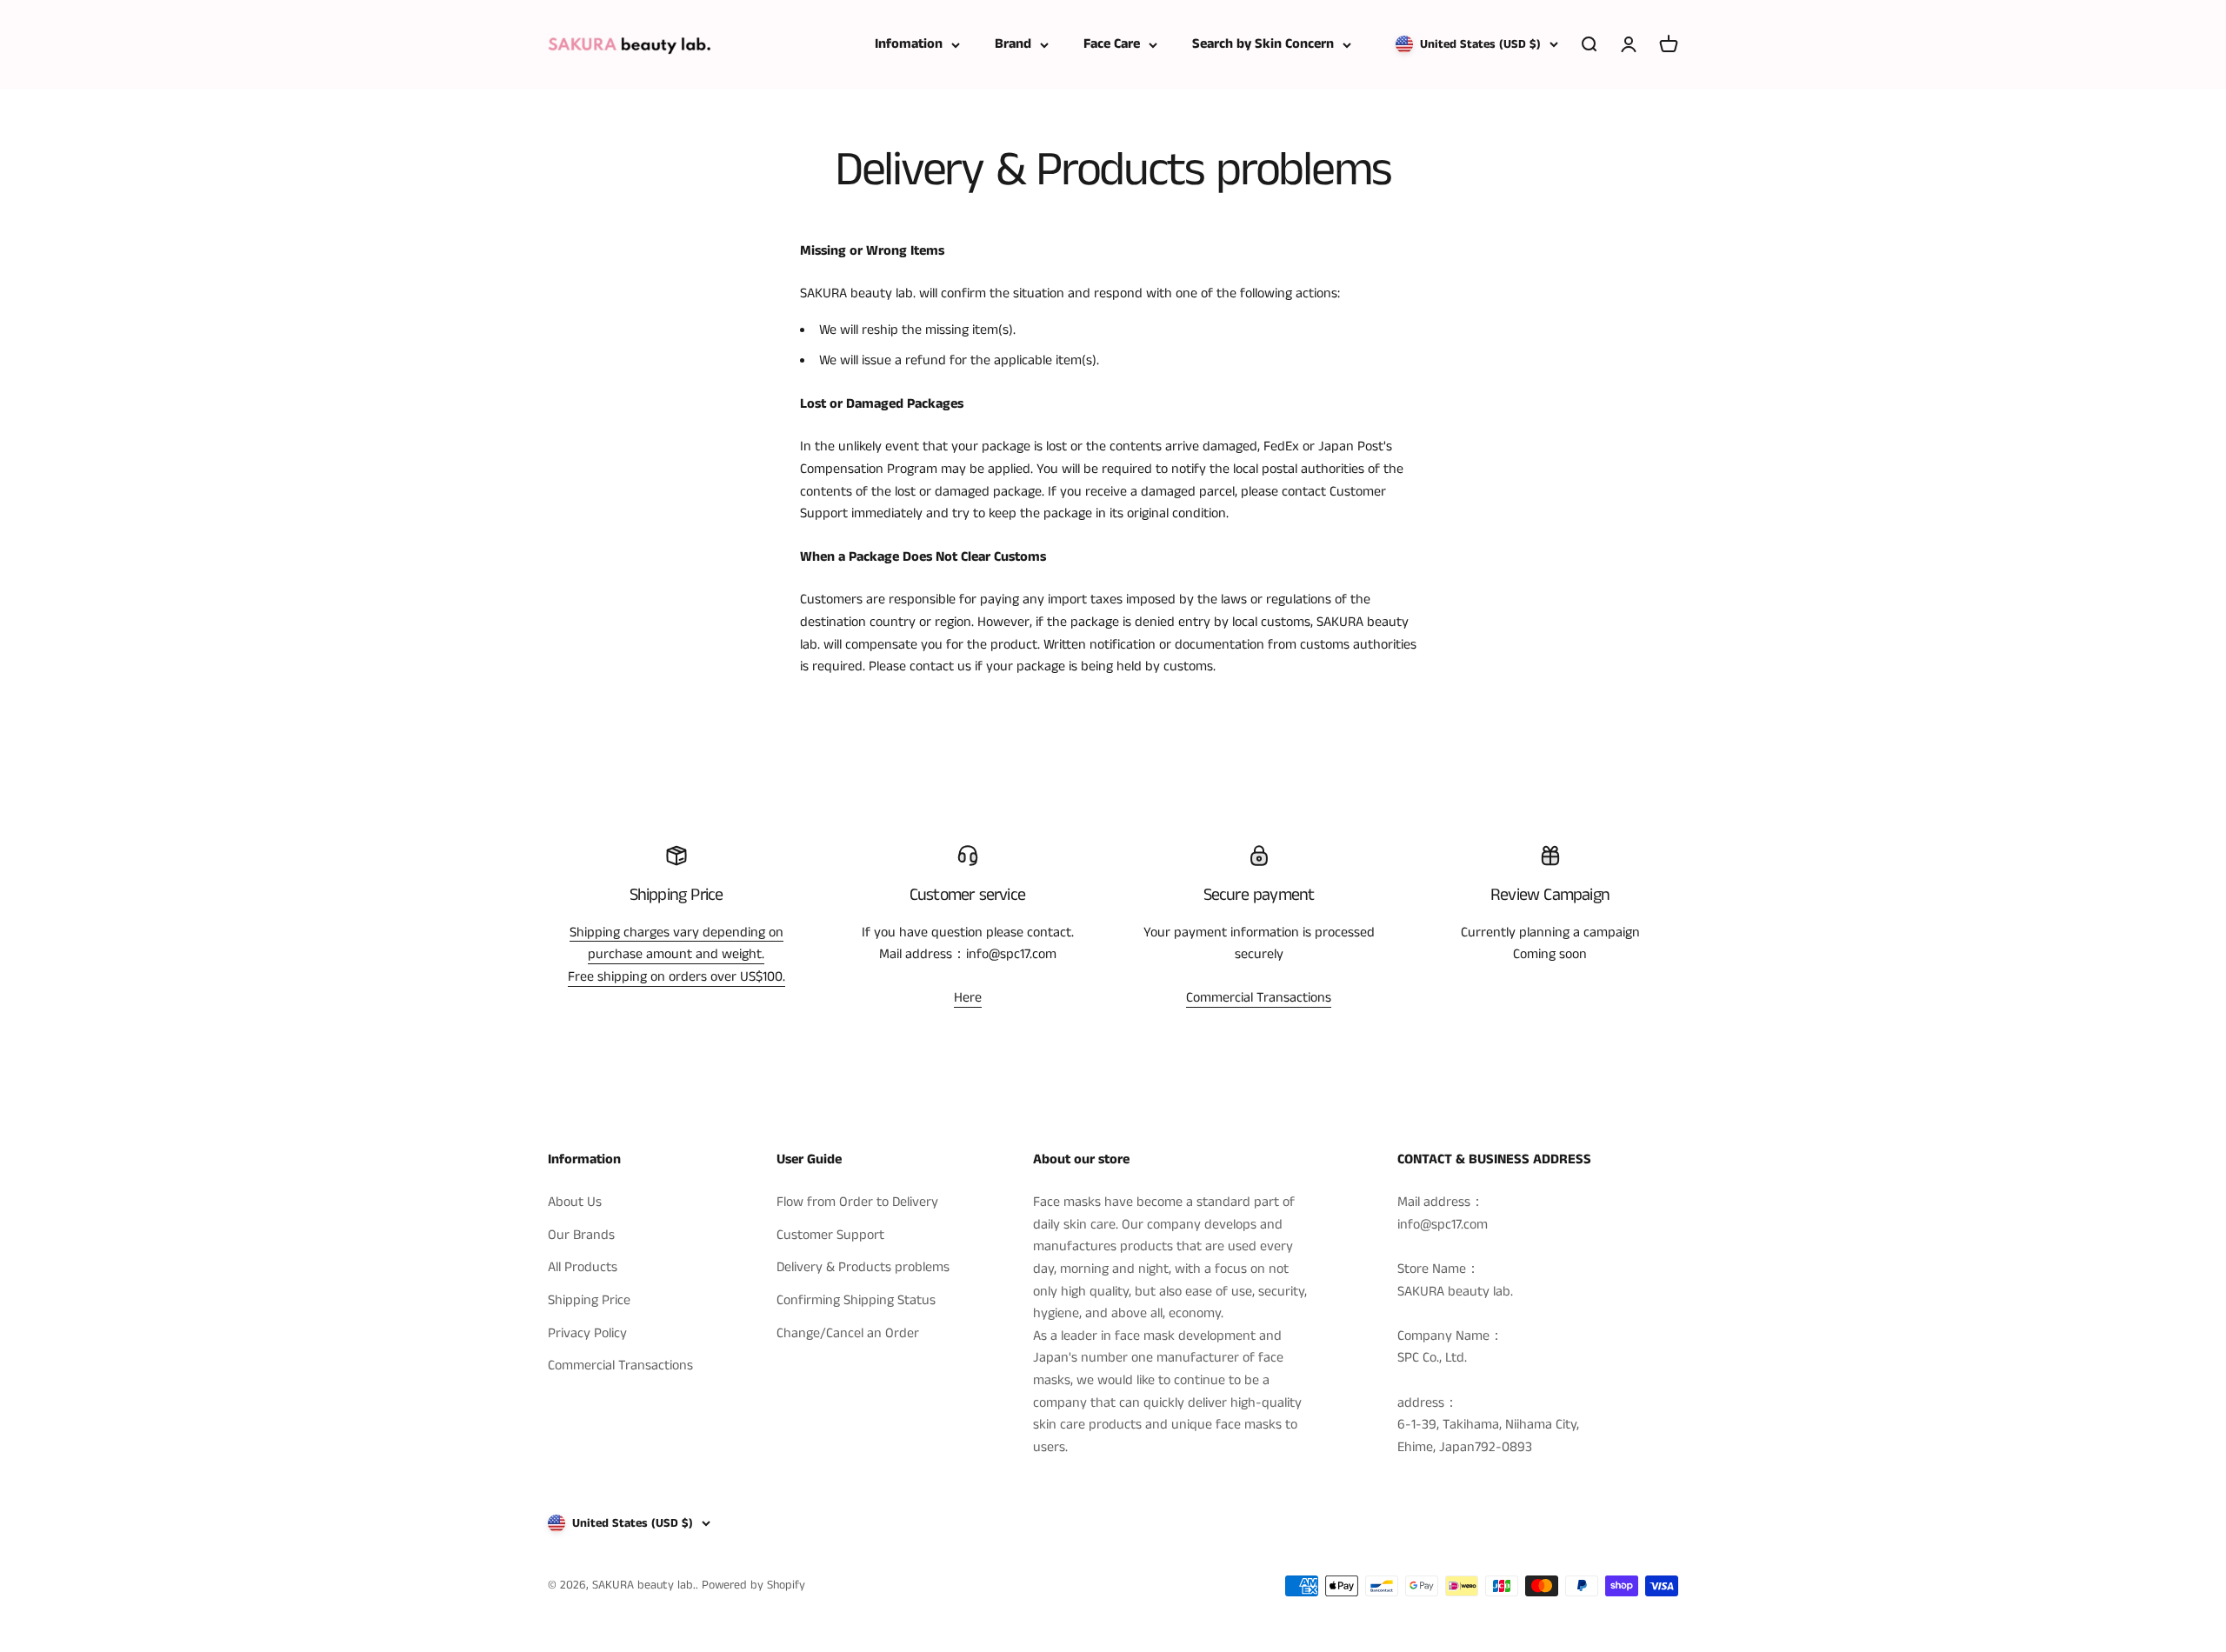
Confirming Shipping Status (856, 1300)
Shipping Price (589, 1300)
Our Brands (581, 1235)
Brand (1013, 44)
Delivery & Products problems (863, 1267)
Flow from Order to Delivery (857, 1202)
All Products (583, 1267)
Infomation (909, 44)
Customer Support (830, 1235)
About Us (575, 1202)
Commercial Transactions (1259, 998)
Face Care (1112, 44)
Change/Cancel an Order (848, 1333)
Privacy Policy (587, 1333)
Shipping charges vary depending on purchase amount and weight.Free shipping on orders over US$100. (676, 955)
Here (968, 998)
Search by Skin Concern (1263, 44)
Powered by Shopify (753, 1585)
